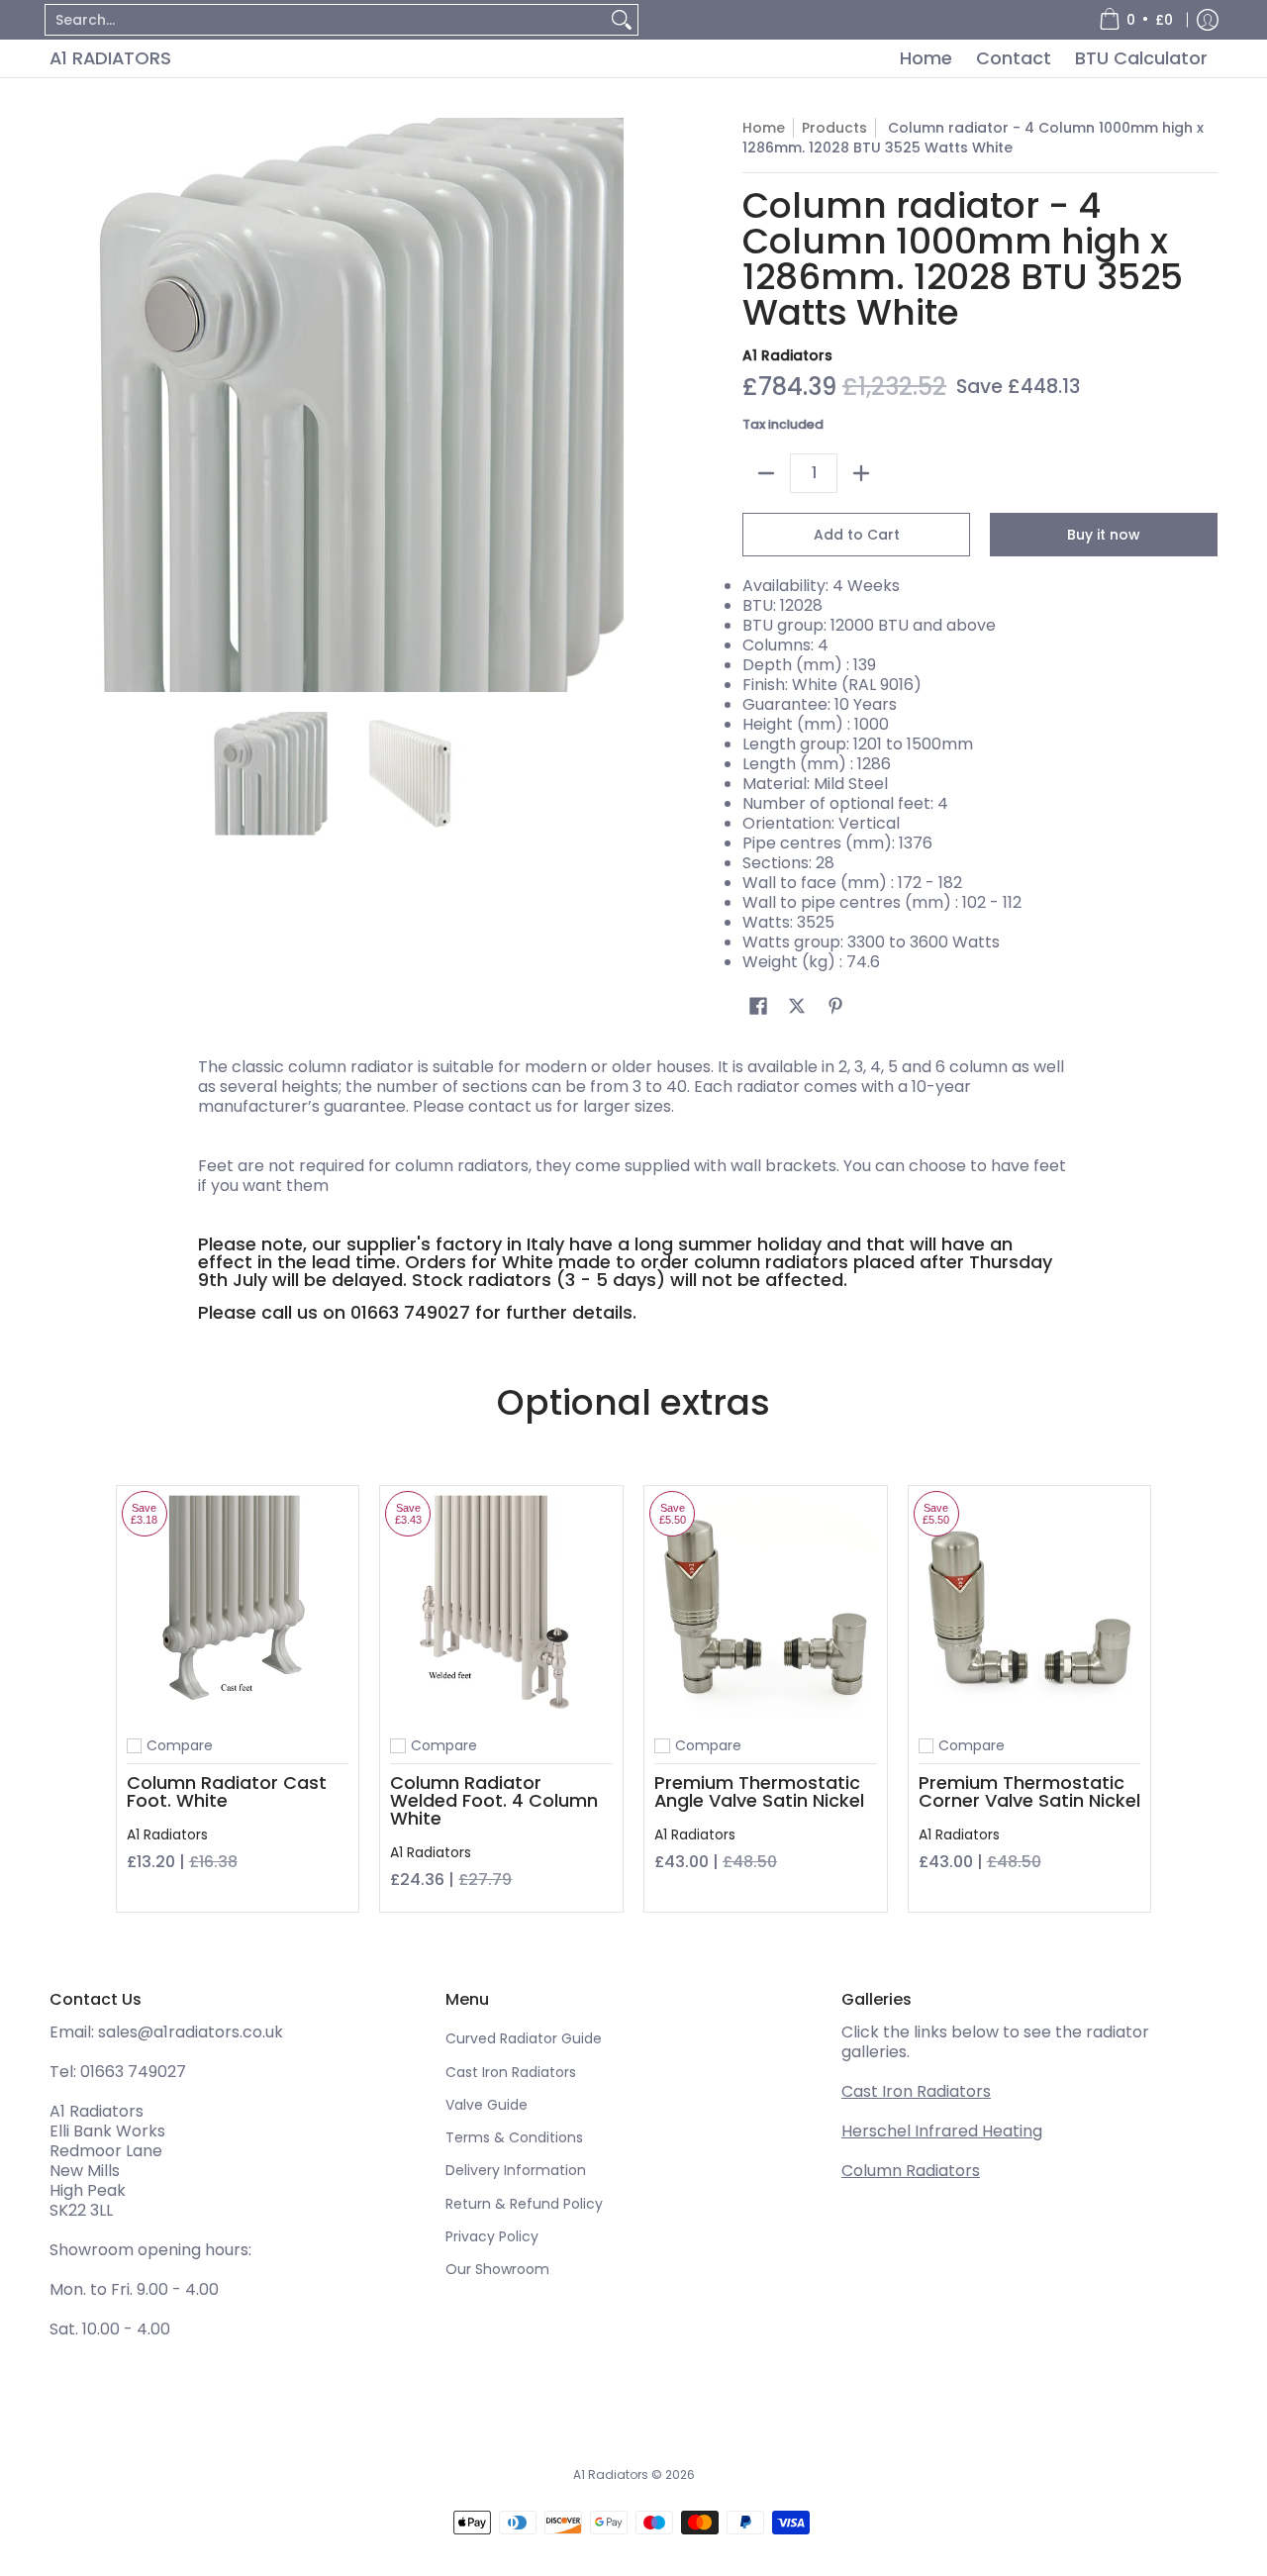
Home (764, 128)
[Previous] (63, 405)
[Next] (610, 405)
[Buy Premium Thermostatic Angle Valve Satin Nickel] (766, 1607)
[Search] (622, 20)
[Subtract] (766, 473)
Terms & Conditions (514, 2137)
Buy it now (1104, 535)
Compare (180, 1745)
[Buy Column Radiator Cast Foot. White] (238, 1607)
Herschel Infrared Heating (942, 2131)
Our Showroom (497, 2269)
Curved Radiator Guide (524, 2038)
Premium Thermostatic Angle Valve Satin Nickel (759, 1791)
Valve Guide (487, 2105)
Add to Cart (857, 535)
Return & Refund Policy (524, 2204)
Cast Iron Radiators (511, 2072)
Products (834, 128)
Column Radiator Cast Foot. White (227, 1791)
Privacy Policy (492, 2236)
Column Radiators (911, 2171)
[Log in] (1208, 20)
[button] (758, 1006)
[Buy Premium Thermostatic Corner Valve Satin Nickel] (1030, 1607)
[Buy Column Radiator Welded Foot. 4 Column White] (501, 1607)
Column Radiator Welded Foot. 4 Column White (494, 1800)
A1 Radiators (110, 58)
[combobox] (326, 20)
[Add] (861, 473)
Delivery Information (516, 2170)
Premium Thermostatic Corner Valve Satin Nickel (1029, 1791)
